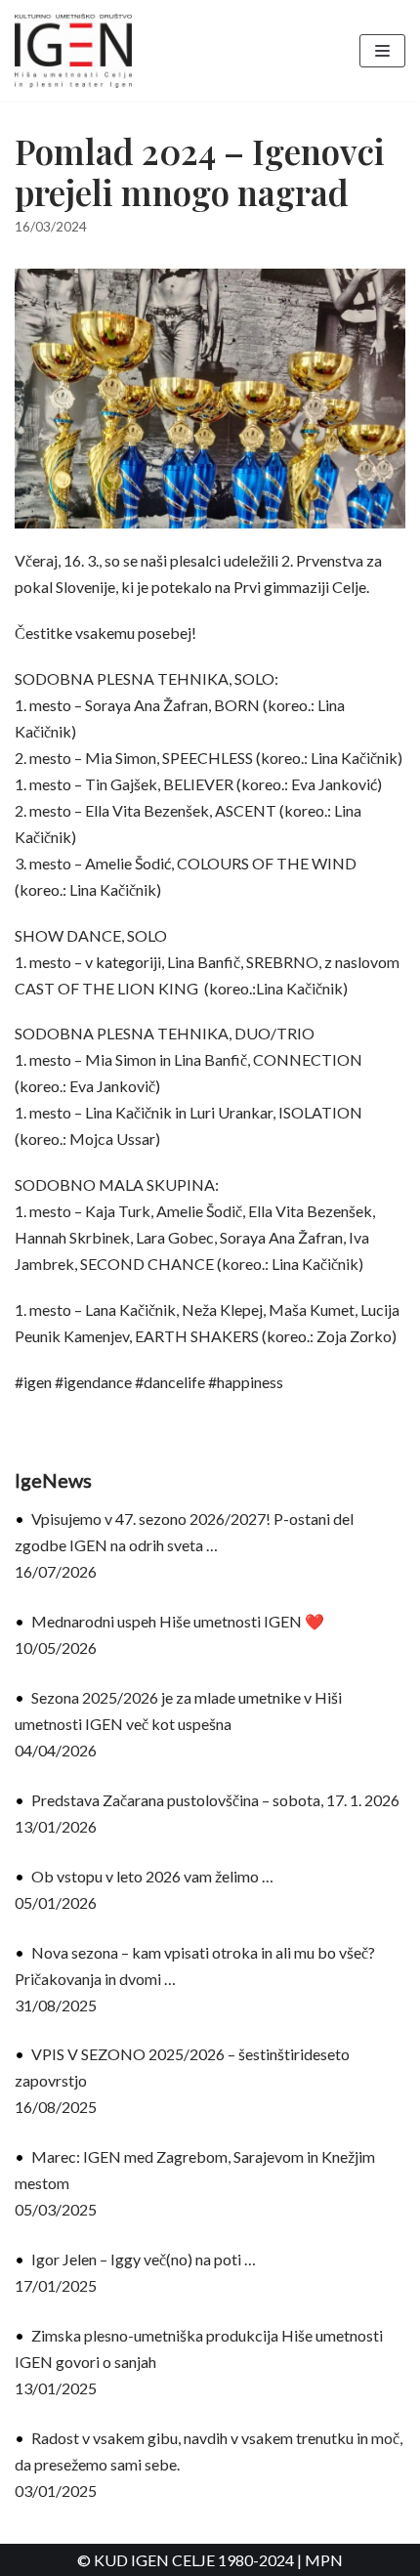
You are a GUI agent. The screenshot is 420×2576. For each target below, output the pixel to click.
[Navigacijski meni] (382, 51)
